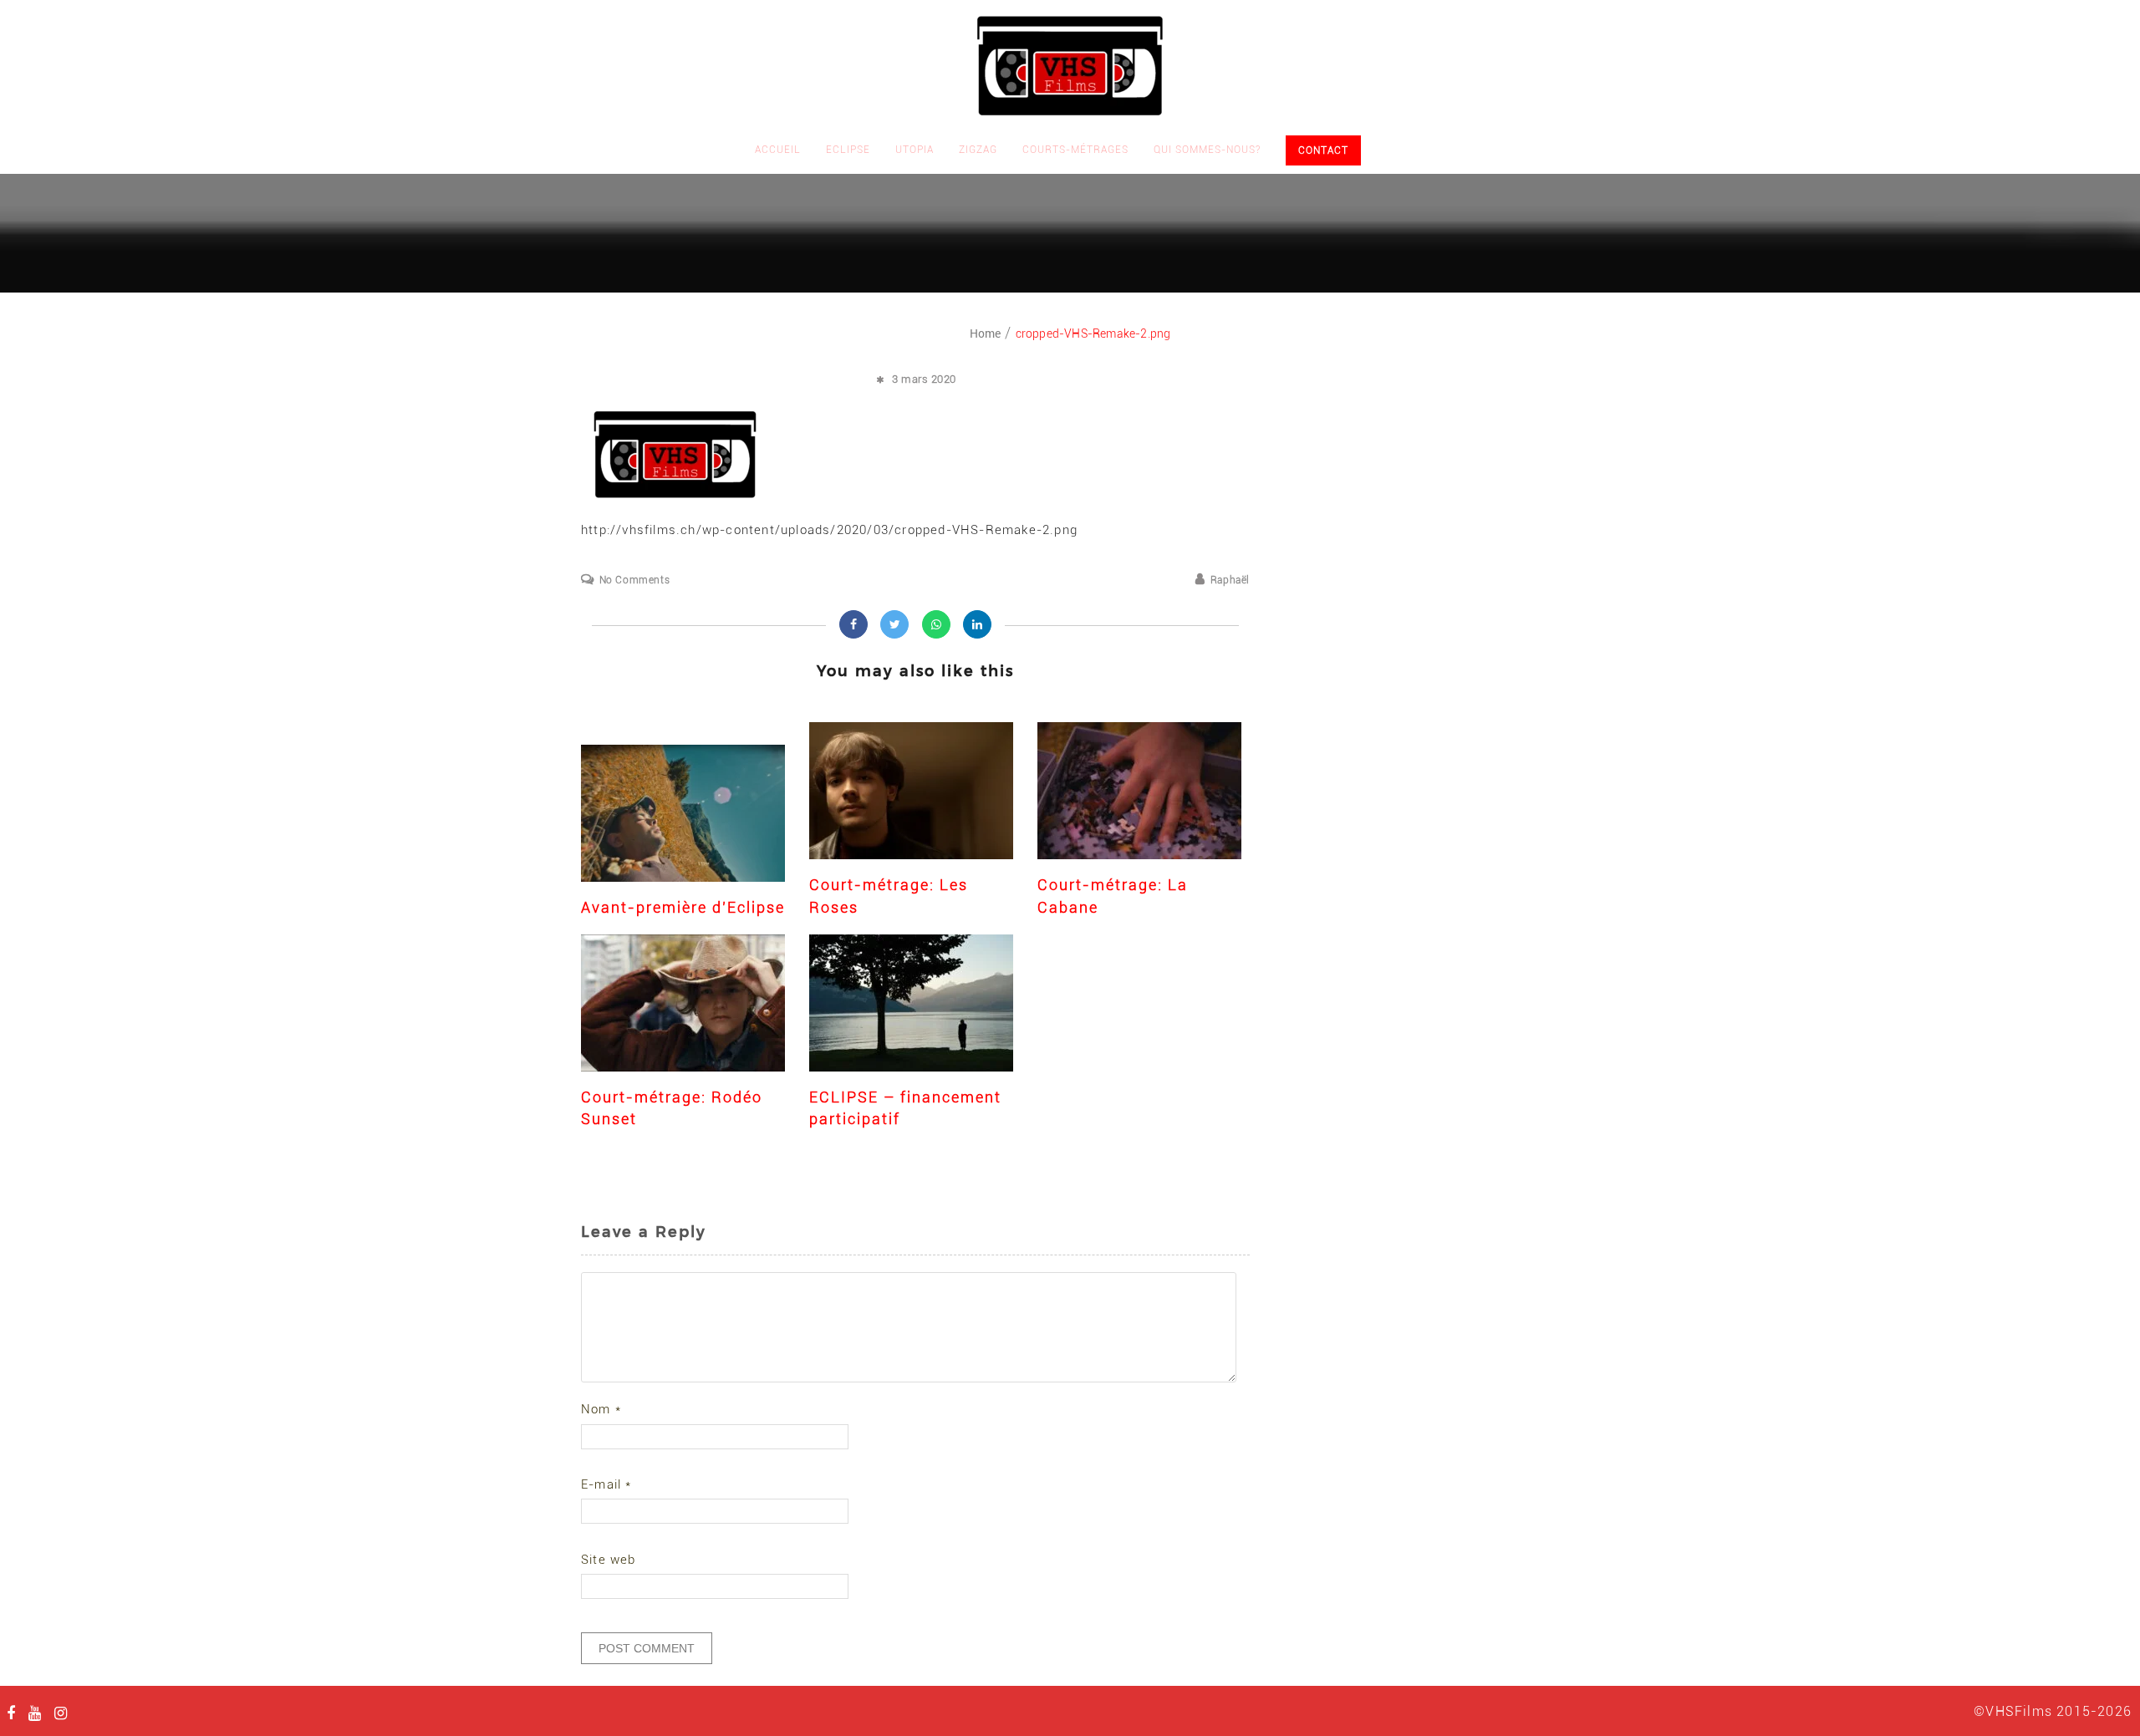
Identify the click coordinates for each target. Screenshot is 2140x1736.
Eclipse (848, 150)
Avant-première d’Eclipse (683, 907)
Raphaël (1230, 580)
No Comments (634, 580)
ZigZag (978, 150)
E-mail (606, 1484)
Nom (601, 1409)
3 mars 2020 (924, 379)
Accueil (778, 150)
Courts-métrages (1075, 150)
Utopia (915, 150)
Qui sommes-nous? (1207, 150)
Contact (1323, 150)
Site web (609, 1560)
